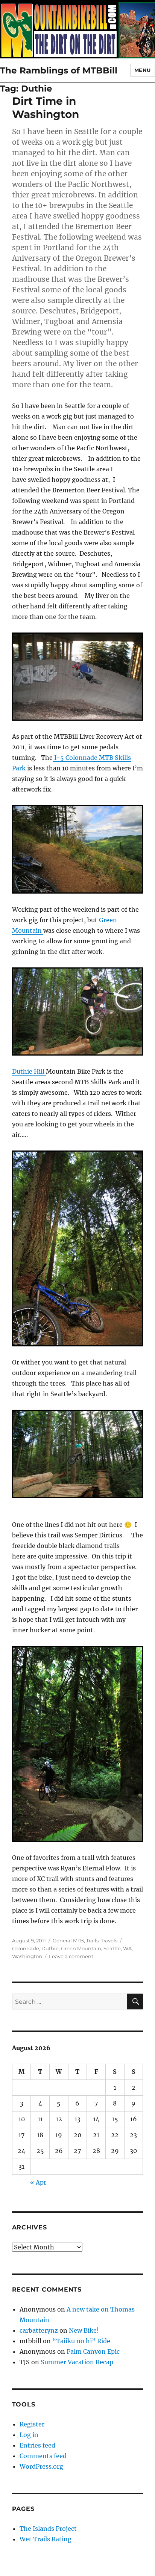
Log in (29, 2435)
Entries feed (37, 2445)
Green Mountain (81, 1948)
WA (127, 1948)
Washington (27, 1956)
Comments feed (43, 2456)
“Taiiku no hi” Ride (81, 2341)
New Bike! (84, 2330)
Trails (92, 1940)
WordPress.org (41, 2466)
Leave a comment (71, 1956)
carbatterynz (39, 2330)
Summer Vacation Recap (77, 2362)
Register (32, 2424)
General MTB (68, 1940)
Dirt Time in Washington (46, 108)
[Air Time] (78, 1011)
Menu (143, 70)
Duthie (50, 1948)
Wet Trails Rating (46, 2539)
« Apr (38, 2182)
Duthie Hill (29, 1071)
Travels (109, 1940)
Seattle (112, 1948)
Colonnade (26, 1948)
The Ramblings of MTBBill (59, 70)
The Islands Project (48, 2529)
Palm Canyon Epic (93, 2351)
